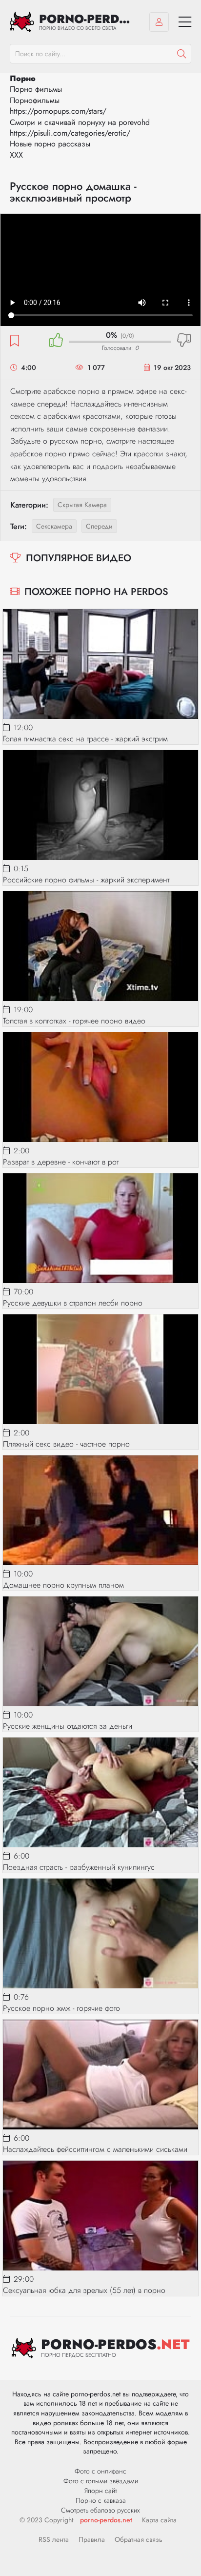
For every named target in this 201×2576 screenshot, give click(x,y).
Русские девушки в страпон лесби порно (73, 1303)
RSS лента (54, 2539)
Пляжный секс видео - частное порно (66, 1444)
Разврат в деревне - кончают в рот (61, 1162)
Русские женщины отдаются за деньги (68, 1726)
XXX (16, 155)
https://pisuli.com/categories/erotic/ (70, 133)
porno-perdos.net (106, 2520)
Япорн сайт (101, 2491)
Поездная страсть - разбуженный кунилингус (79, 1867)
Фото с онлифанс (100, 2471)
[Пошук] (181, 54)
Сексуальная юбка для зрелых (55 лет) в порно (84, 2290)
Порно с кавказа (101, 2500)
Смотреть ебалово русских (100, 2510)
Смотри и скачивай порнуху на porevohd (80, 122)
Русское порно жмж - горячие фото (61, 2008)
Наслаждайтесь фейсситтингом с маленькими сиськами (95, 2149)
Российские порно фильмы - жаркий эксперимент (86, 880)
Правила (92, 2539)
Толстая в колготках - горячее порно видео (74, 1021)
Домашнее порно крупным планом (63, 1585)
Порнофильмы (35, 100)
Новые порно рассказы (50, 144)
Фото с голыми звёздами (101, 2481)
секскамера (54, 526)
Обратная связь (139, 2539)
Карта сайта (159, 2520)
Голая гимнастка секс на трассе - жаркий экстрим (85, 739)
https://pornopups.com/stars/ (58, 111)
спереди (99, 526)
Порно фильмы (36, 89)
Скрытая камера (82, 505)
